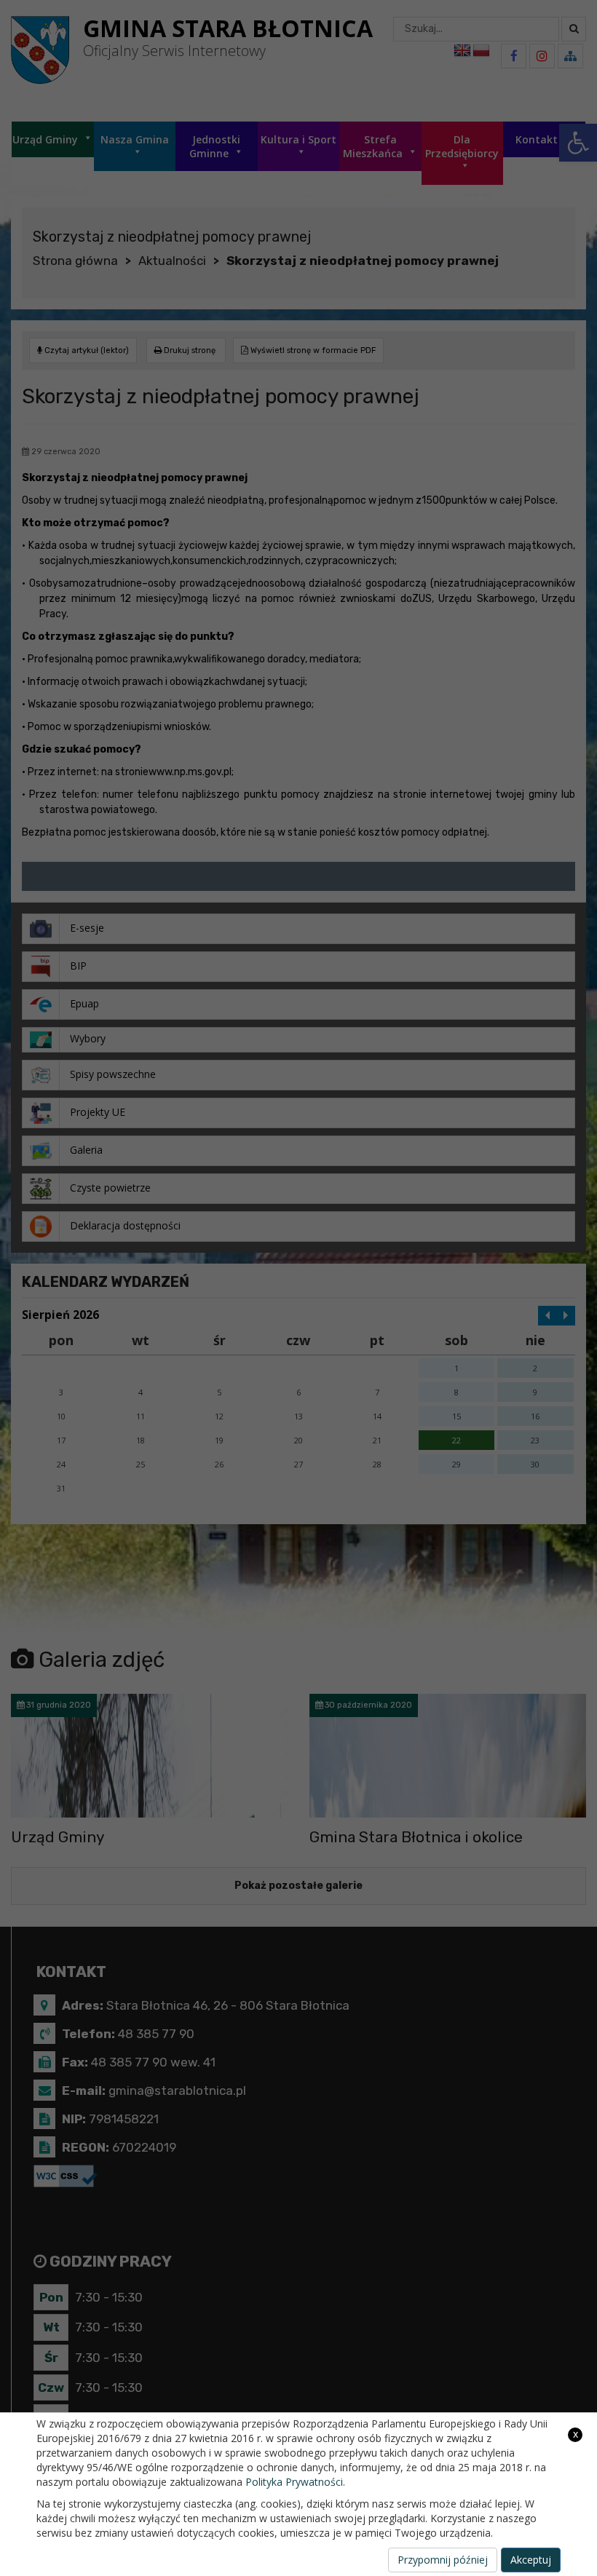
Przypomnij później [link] (443, 2560)
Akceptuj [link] (531, 2560)
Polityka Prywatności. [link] (295, 2482)
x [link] (576, 2434)
